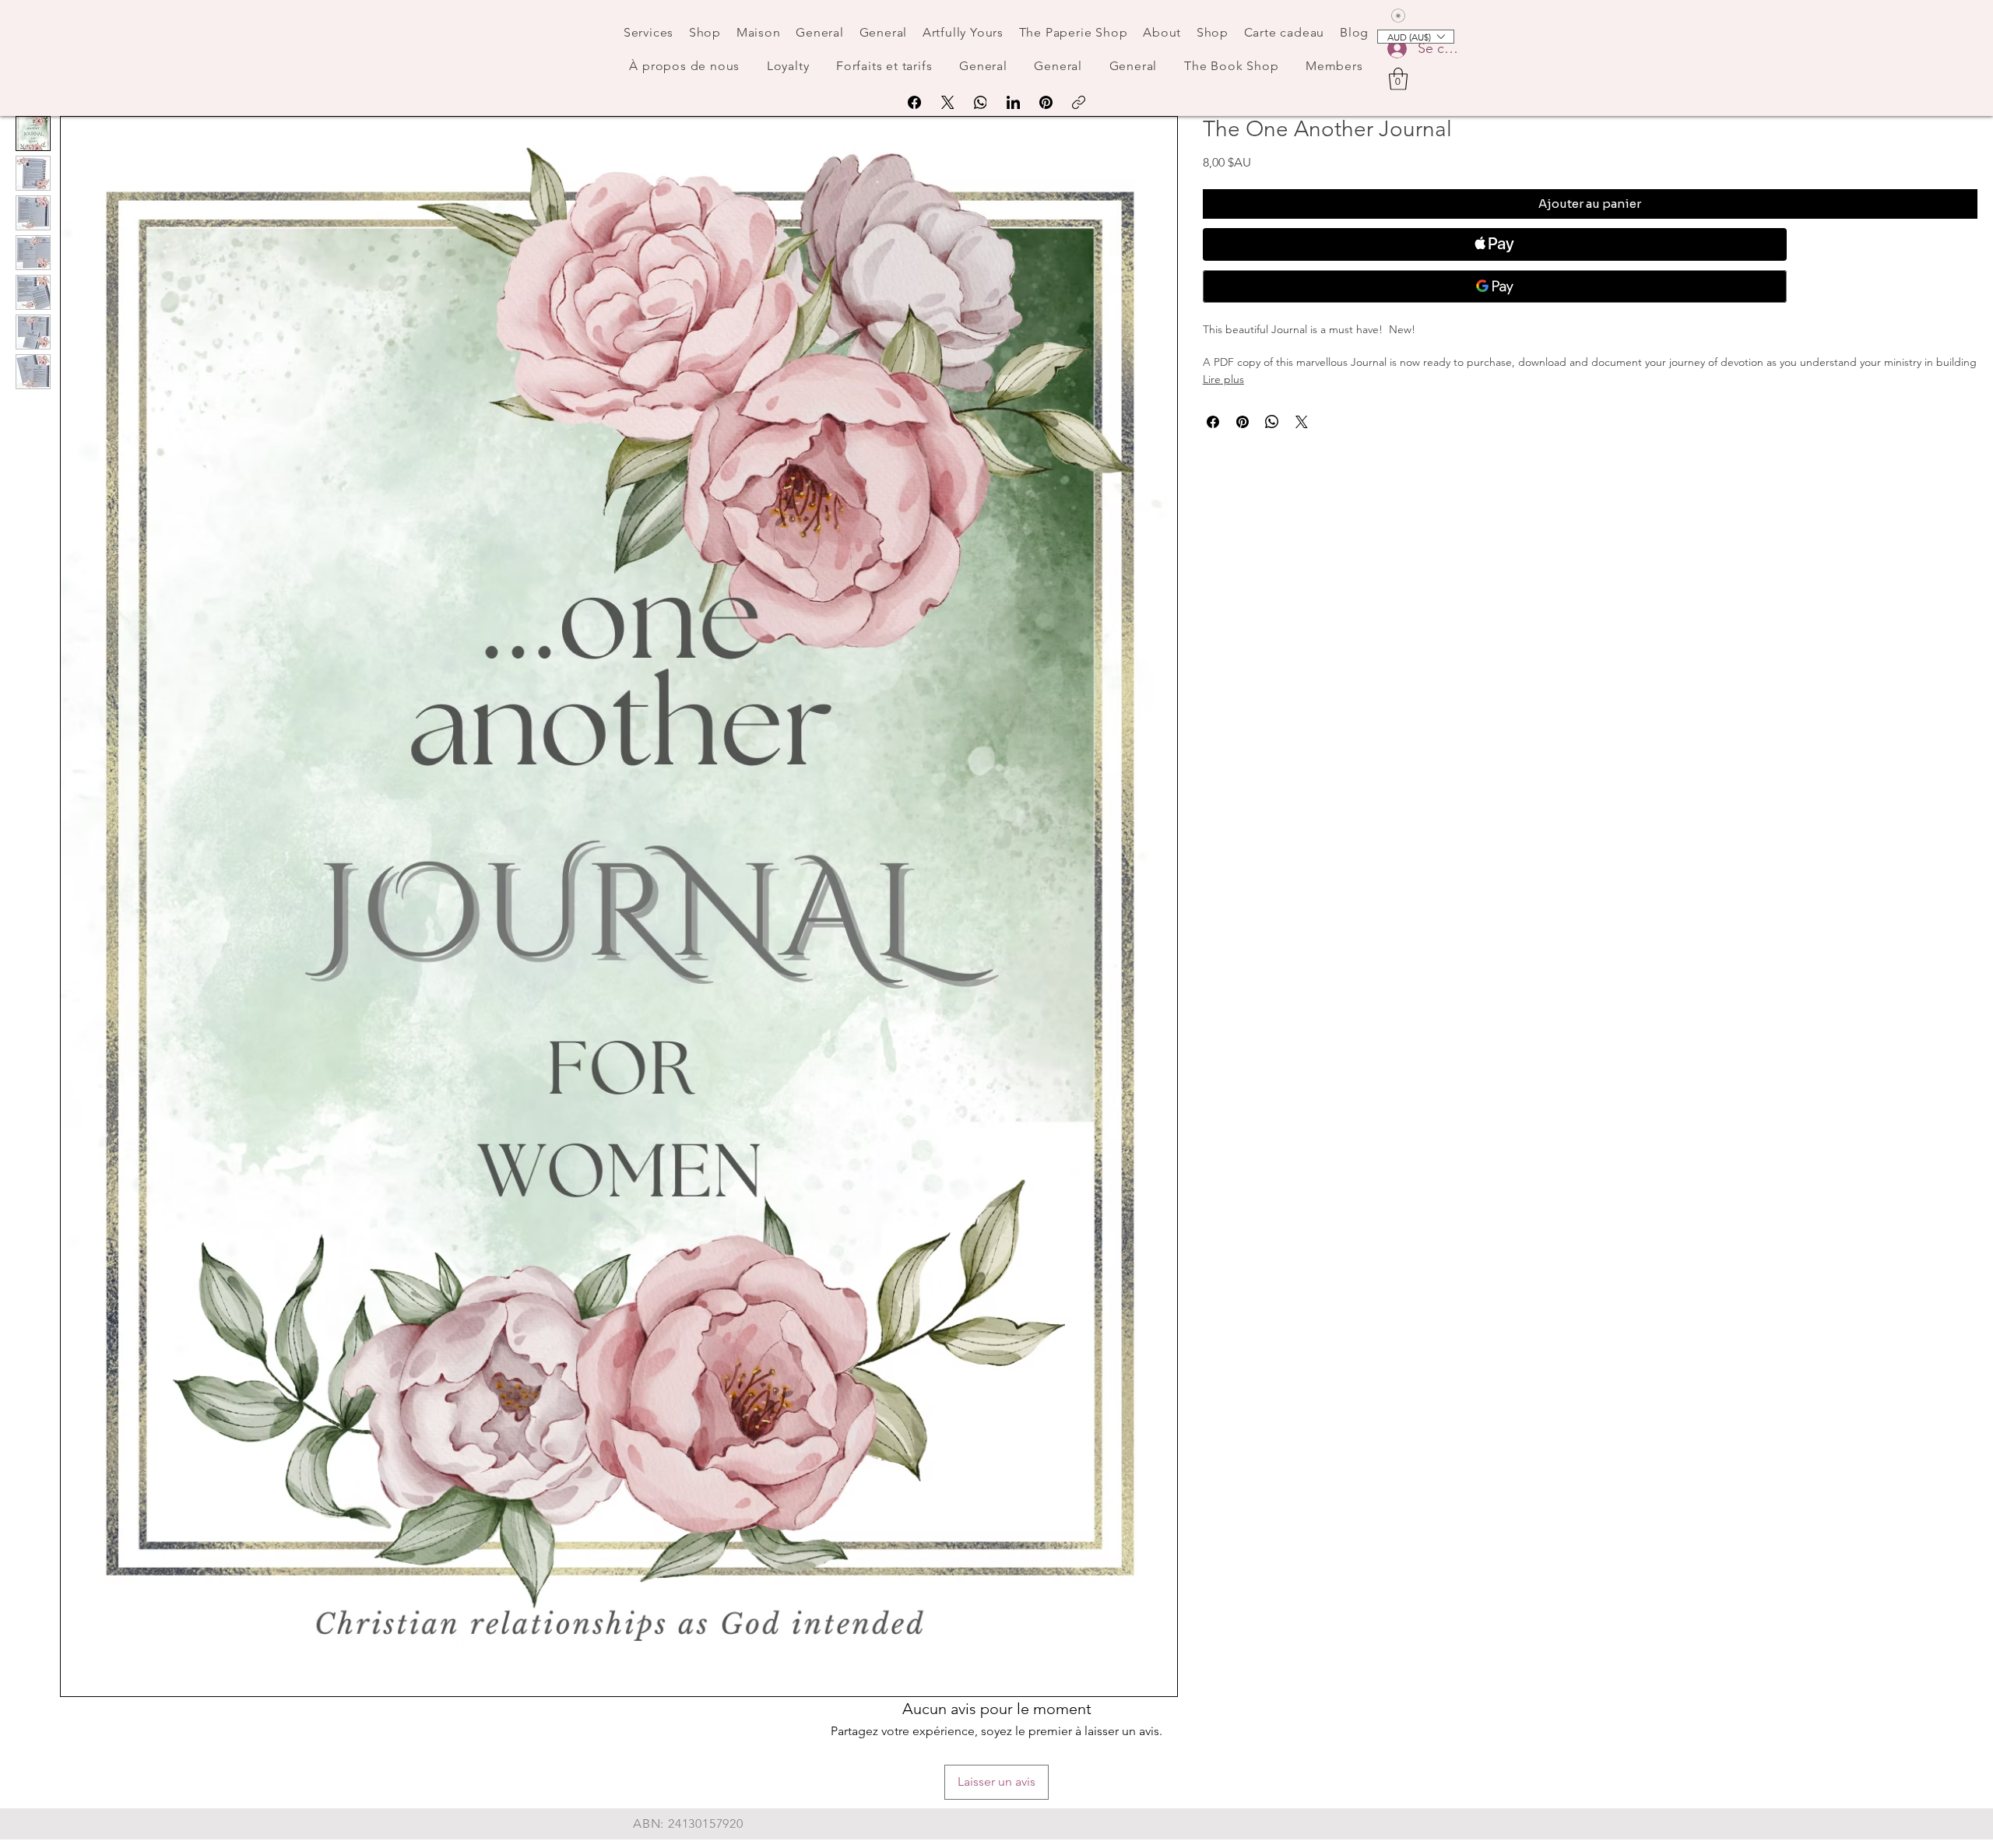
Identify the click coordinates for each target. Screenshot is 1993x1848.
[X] (948, 102)
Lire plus (1223, 379)
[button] (1398, 79)
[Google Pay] (1495, 286)
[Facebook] (914, 102)
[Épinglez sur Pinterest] (1243, 422)
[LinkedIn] (1013, 102)
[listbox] (1416, 37)
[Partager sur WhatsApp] (1272, 422)
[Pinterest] (1046, 102)
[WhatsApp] (981, 102)
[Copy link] (1079, 102)
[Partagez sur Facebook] (1213, 422)
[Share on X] (1302, 422)
